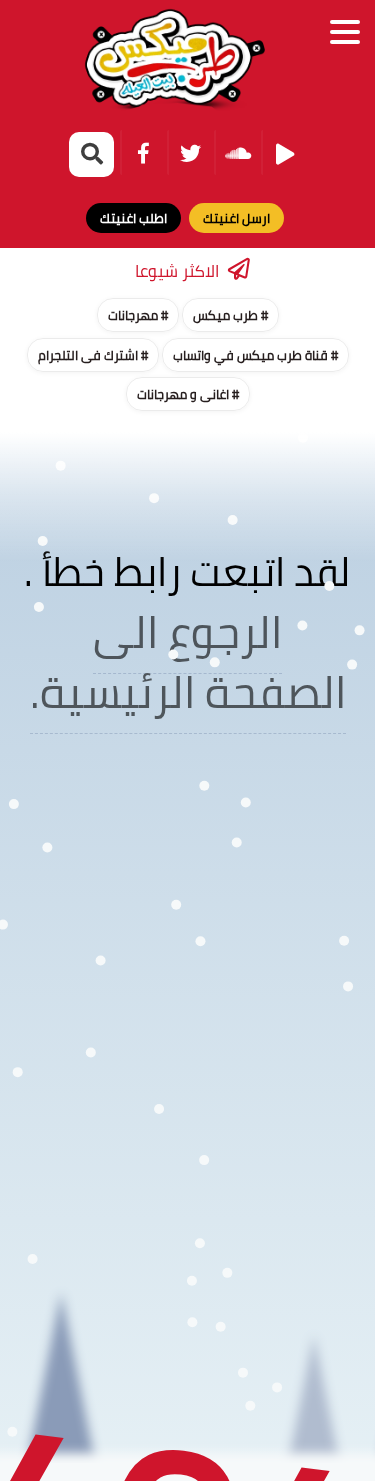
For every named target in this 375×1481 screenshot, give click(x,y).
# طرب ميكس (230, 315)
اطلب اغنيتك (133, 218)
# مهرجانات (138, 315)
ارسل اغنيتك (236, 218)
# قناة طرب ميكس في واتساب (255, 355)
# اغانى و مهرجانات (188, 394)
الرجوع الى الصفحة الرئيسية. (188, 661)
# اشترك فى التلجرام (93, 355)
